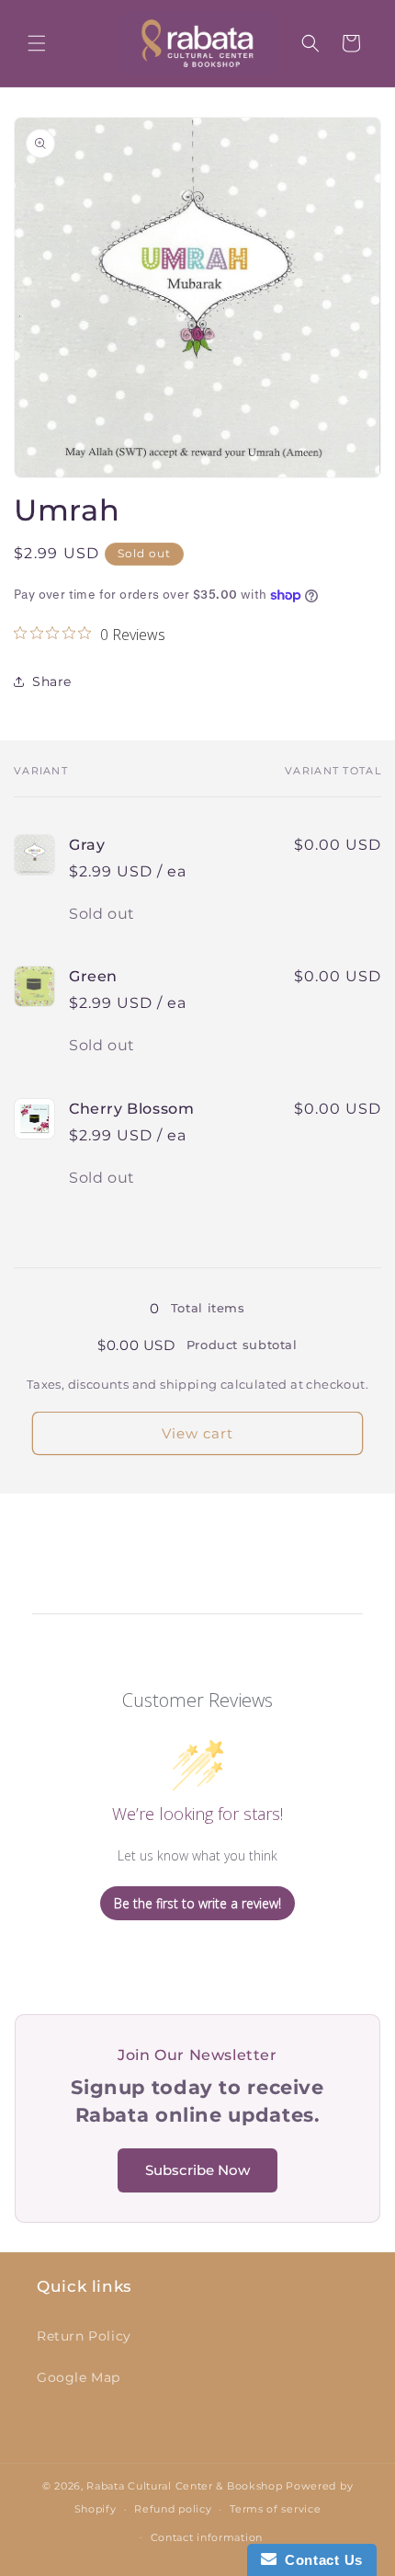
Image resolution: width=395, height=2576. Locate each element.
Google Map (79, 2377)
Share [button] (52, 681)
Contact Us (320, 2560)
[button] (37, 43)
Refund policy (173, 2509)
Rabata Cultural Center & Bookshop (184, 2486)
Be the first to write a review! (197, 1903)
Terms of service (275, 2509)
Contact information (207, 2537)
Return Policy (84, 2336)
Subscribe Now (197, 2170)
